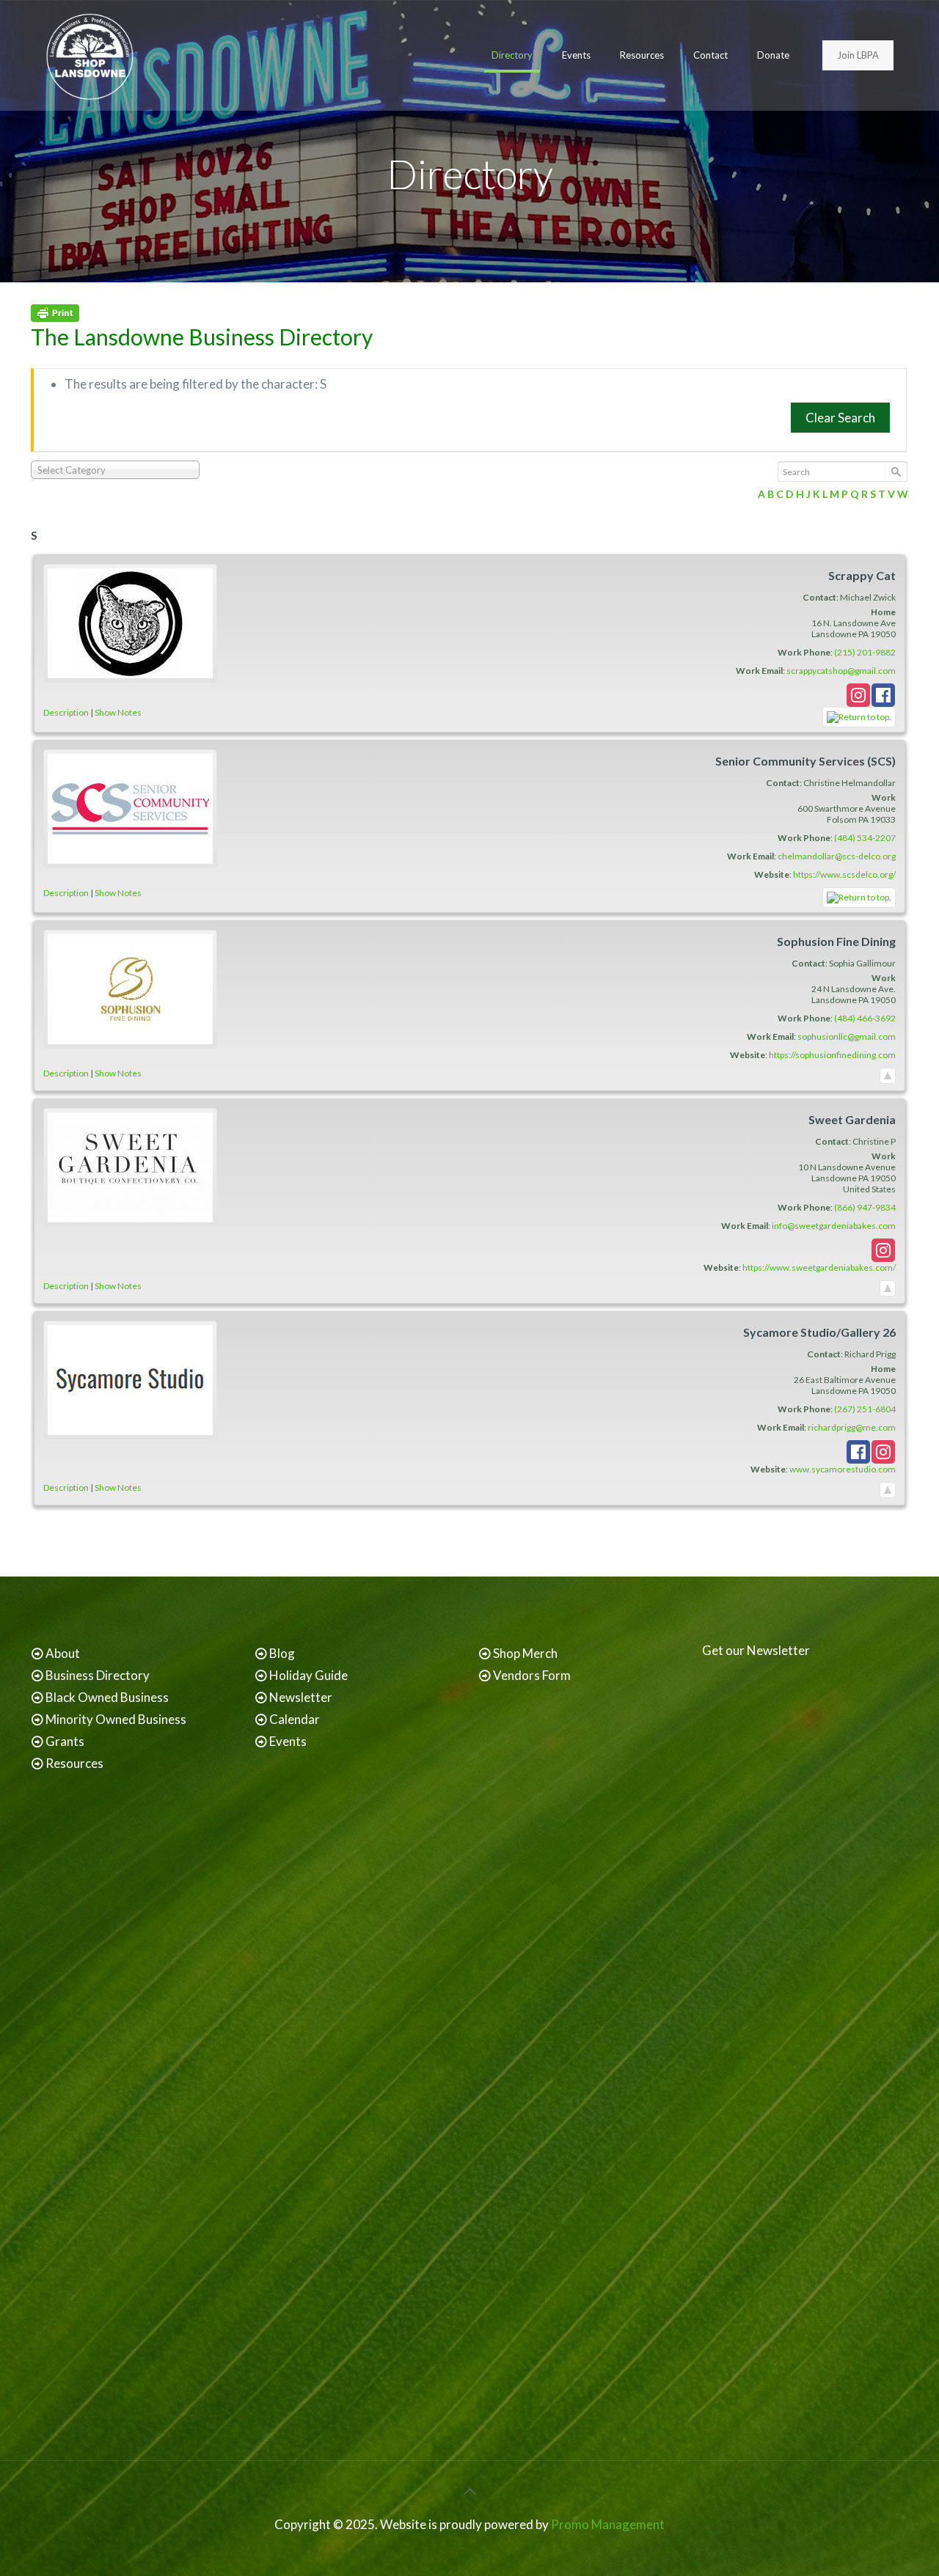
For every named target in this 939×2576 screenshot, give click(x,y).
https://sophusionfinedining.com (832, 1055)
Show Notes (118, 712)
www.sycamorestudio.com (843, 1469)
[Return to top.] (859, 717)
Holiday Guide (308, 1675)
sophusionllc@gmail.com (847, 1036)
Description (66, 712)
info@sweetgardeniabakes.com (834, 1226)
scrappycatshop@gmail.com (841, 671)
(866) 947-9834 (865, 1207)
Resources (74, 1763)
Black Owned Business (107, 1697)
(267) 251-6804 (865, 1409)
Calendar (295, 1719)
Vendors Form (532, 1675)
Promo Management (608, 2524)
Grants (65, 1741)
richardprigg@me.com (852, 1427)
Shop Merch (525, 1653)
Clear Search (840, 418)
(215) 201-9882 (865, 652)
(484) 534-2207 (865, 838)
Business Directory (98, 1675)
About (63, 1653)
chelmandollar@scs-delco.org (837, 856)
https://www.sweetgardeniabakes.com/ (819, 1267)
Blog (282, 1653)
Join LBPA (858, 55)
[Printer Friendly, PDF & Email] (55, 317)
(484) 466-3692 (865, 1018)
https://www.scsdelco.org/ (844, 874)
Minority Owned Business (116, 1719)
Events (288, 1741)
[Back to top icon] (469, 2491)
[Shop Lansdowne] (89, 55)
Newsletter (301, 1697)
